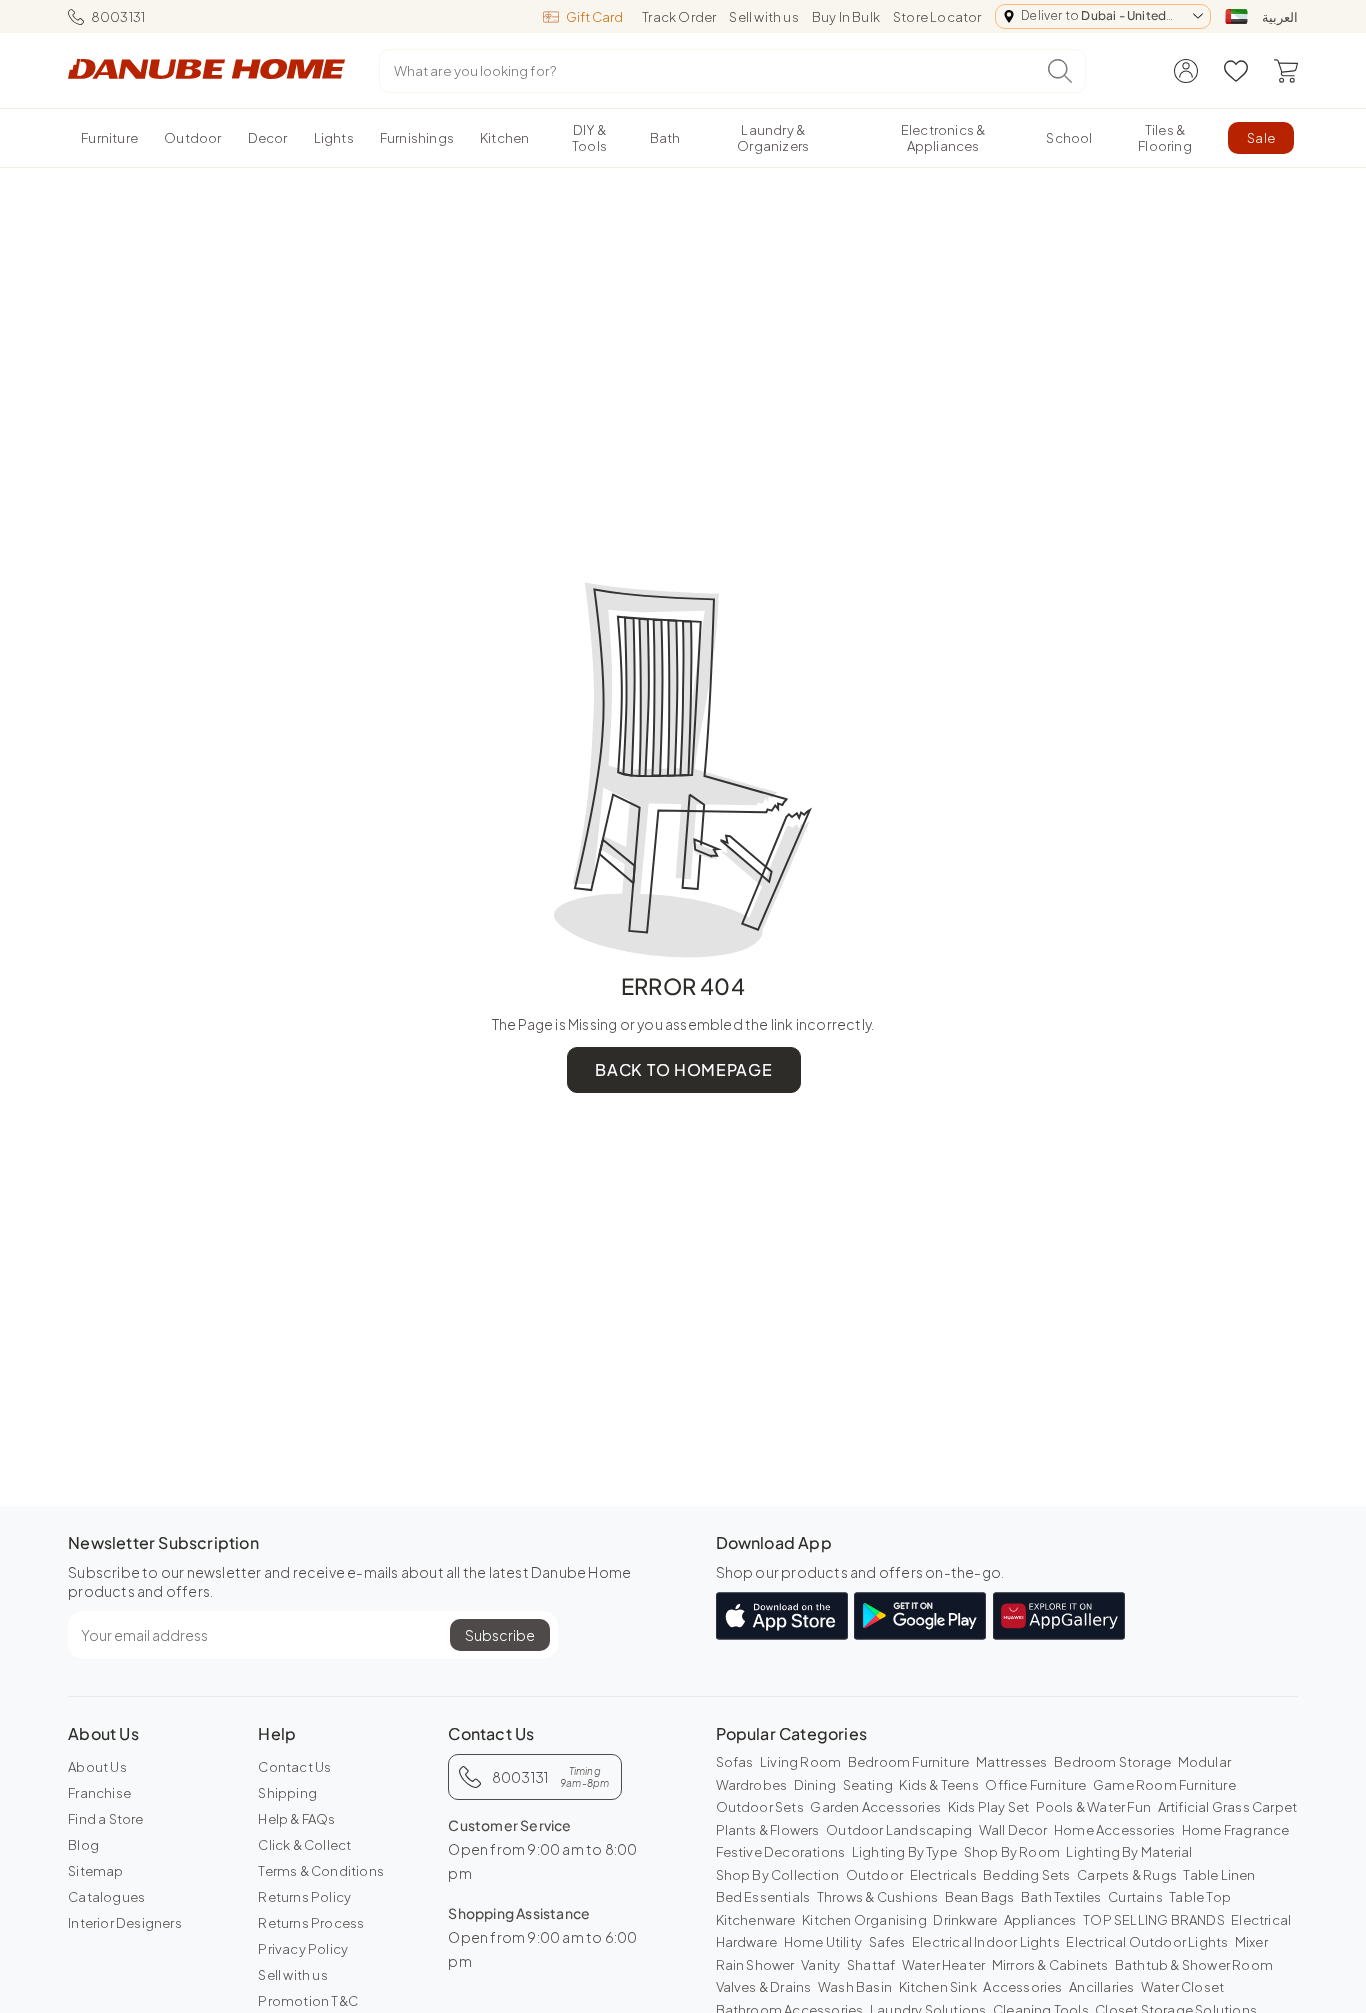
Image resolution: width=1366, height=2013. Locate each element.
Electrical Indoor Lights (986, 1942)
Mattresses (1012, 1762)
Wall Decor (1013, 1830)
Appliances (1040, 1920)
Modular (1204, 1762)
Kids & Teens (938, 1785)
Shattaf (871, 1965)
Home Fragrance (1236, 1830)
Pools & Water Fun (1093, 1807)
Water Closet (1182, 1987)
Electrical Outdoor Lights (1147, 1942)
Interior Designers (125, 1923)
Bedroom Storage (1112, 1762)
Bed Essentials (763, 1897)
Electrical (1261, 1920)
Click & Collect (304, 1845)
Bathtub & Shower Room (1194, 1965)
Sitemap (95, 1871)
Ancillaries (1101, 1987)
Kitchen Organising (864, 1920)
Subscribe (500, 1635)
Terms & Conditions (321, 1871)
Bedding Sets (1026, 1875)
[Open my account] (1186, 71)
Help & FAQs (296, 1819)
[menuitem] (109, 138)
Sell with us (763, 17)
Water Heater (943, 1965)
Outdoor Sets (760, 1807)
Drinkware (965, 1920)
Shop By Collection (778, 1875)
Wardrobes (752, 1785)
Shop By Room (1012, 1852)
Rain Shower (755, 1965)
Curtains (1135, 1897)
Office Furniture (1035, 1785)
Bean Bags (980, 1897)
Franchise (99, 1793)
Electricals (943, 1875)
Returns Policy (304, 1897)
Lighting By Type (904, 1852)
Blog (83, 1845)
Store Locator (937, 17)
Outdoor (874, 1875)
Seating (868, 1785)
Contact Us (294, 1767)
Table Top (1200, 1897)
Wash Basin (855, 1987)
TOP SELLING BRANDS (1154, 1920)
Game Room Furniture (1164, 1785)
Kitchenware (756, 1920)
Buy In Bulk (846, 17)
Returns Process (311, 1923)
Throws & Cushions (877, 1897)
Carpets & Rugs (1127, 1875)
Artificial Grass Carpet (1228, 1807)
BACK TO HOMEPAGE (683, 1069)
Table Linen (1219, 1875)
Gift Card (594, 17)
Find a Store (105, 1819)
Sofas (735, 1762)
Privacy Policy (303, 1949)
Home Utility (823, 1942)
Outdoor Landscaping (899, 1830)
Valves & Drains (764, 1987)
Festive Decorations (781, 1852)
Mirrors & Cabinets (1050, 1965)
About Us (97, 1767)
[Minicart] (1286, 71)
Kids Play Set (989, 1807)
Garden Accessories (875, 1807)
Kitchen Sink (938, 1987)
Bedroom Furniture (908, 1762)
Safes (887, 1942)
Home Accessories (1114, 1830)
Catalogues (106, 1897)
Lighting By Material (1129, 1852)
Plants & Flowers (768, 1830)
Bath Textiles (1061, 1897)
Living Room (800, 1762)
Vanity (820, 1965)
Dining (815, 1785)
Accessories (1022, 1987)
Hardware (747, 1942)
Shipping (287, 1793)
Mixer (1251, 1942)
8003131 (118, 17)
